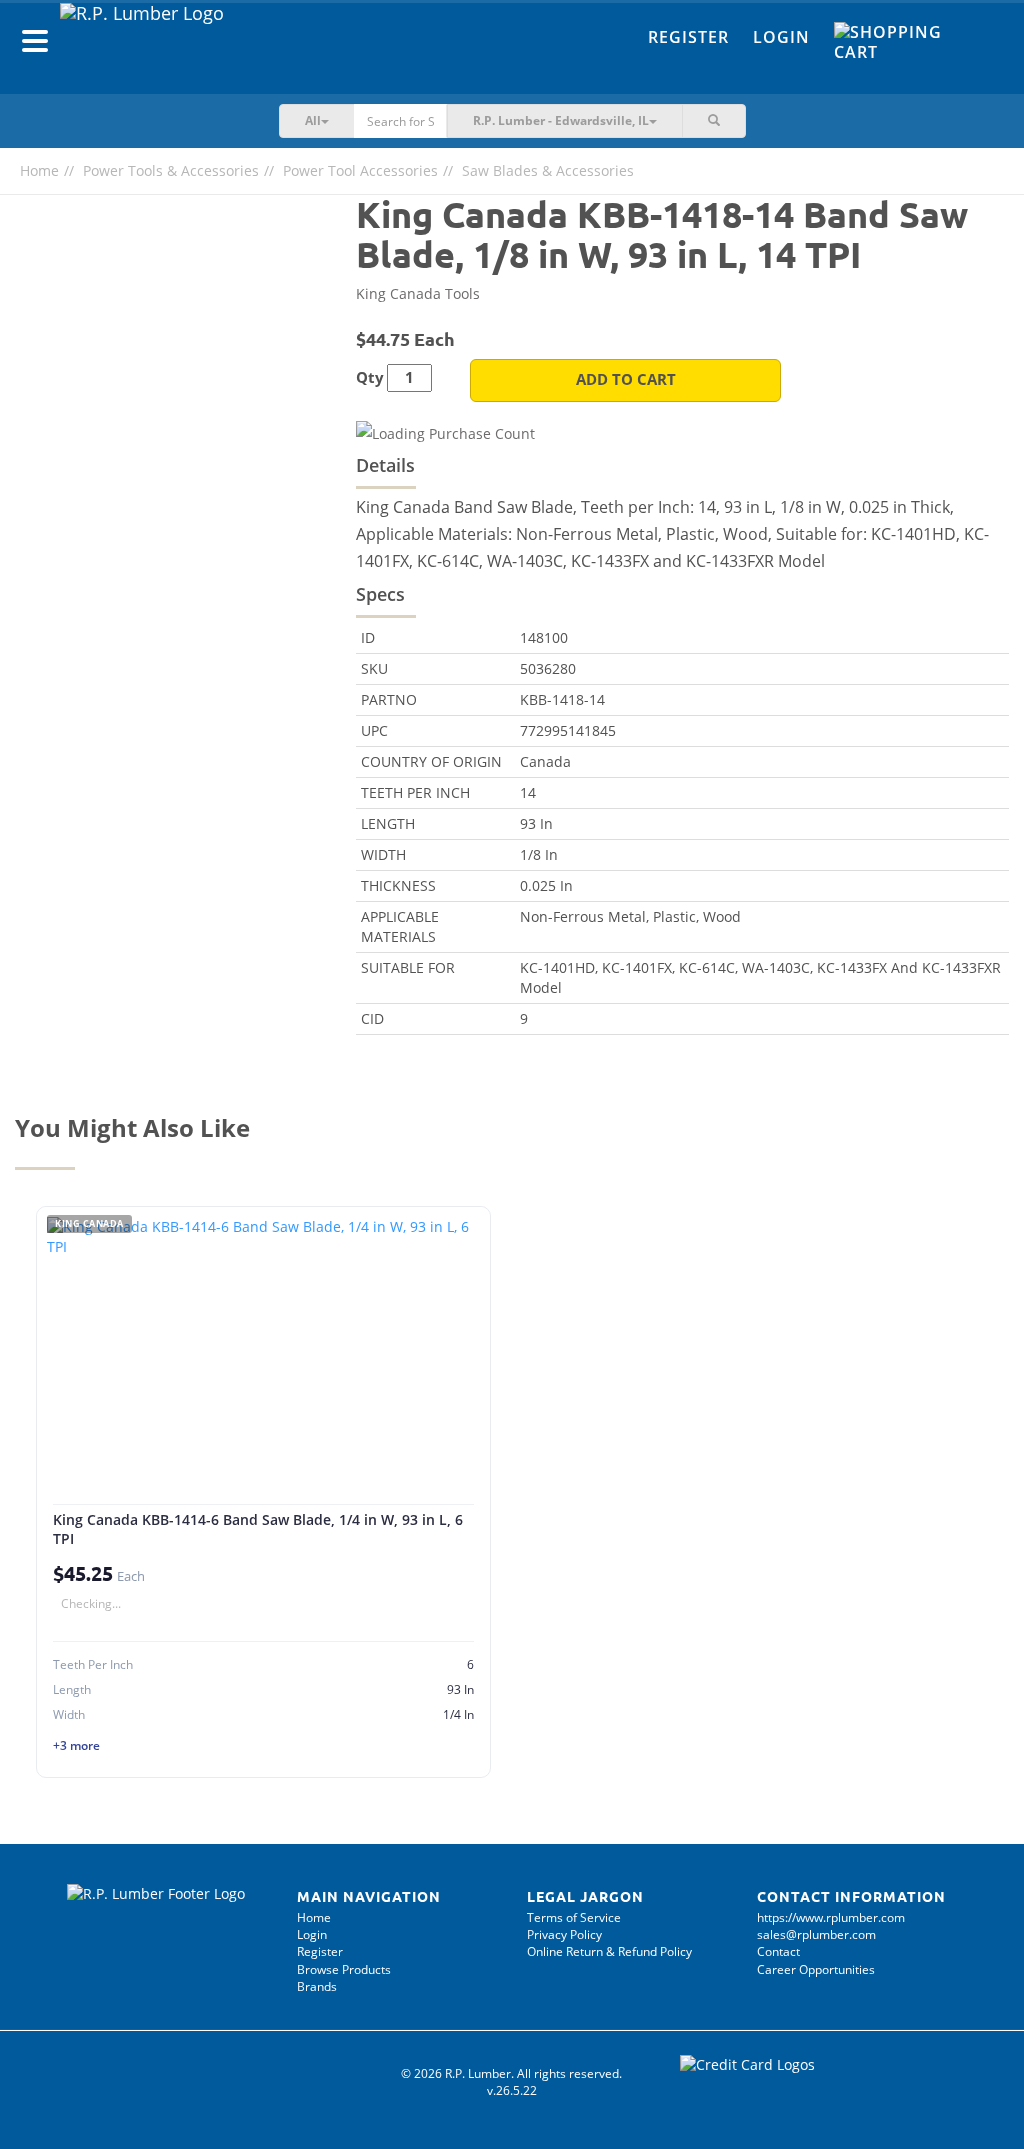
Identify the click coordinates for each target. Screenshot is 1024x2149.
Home (39, 170)
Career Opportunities (816, 1969)
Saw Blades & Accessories (548, 170)
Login (781, 37)
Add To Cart (626, 379)
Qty (370, 377)
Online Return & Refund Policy (609, 1951)
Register (688, 37)
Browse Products (344, 1969)
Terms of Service (574, 1917)
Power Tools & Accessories (171, 170)
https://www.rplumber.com (831, 1917)
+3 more (76, 1745)
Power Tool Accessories (360, 170)
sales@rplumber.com (816, 1934)
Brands (317, 1986)
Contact (778, 1951)
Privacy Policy (564, 1934)
